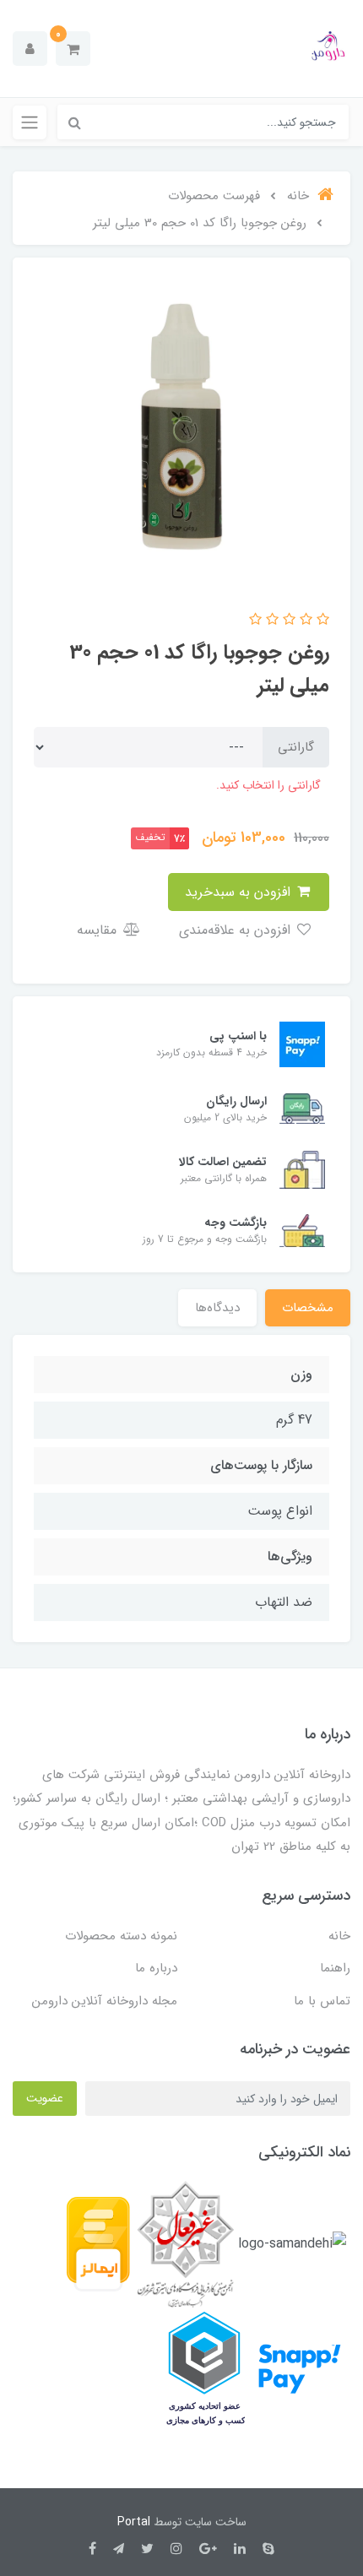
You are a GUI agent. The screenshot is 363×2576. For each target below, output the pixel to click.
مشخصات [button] (308, 1308)
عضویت (45, 2098)
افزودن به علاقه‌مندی (237, 930)
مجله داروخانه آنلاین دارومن (105, 2001)
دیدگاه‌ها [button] (217, 1308)
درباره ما (156, 1968)
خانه (339, 1936)
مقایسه (99, 930)
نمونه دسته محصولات (121, 1936)
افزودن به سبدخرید (240, 892)
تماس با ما (322, 2001)
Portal (134, 2522)
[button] (73, 49)
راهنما (335, 1968)
